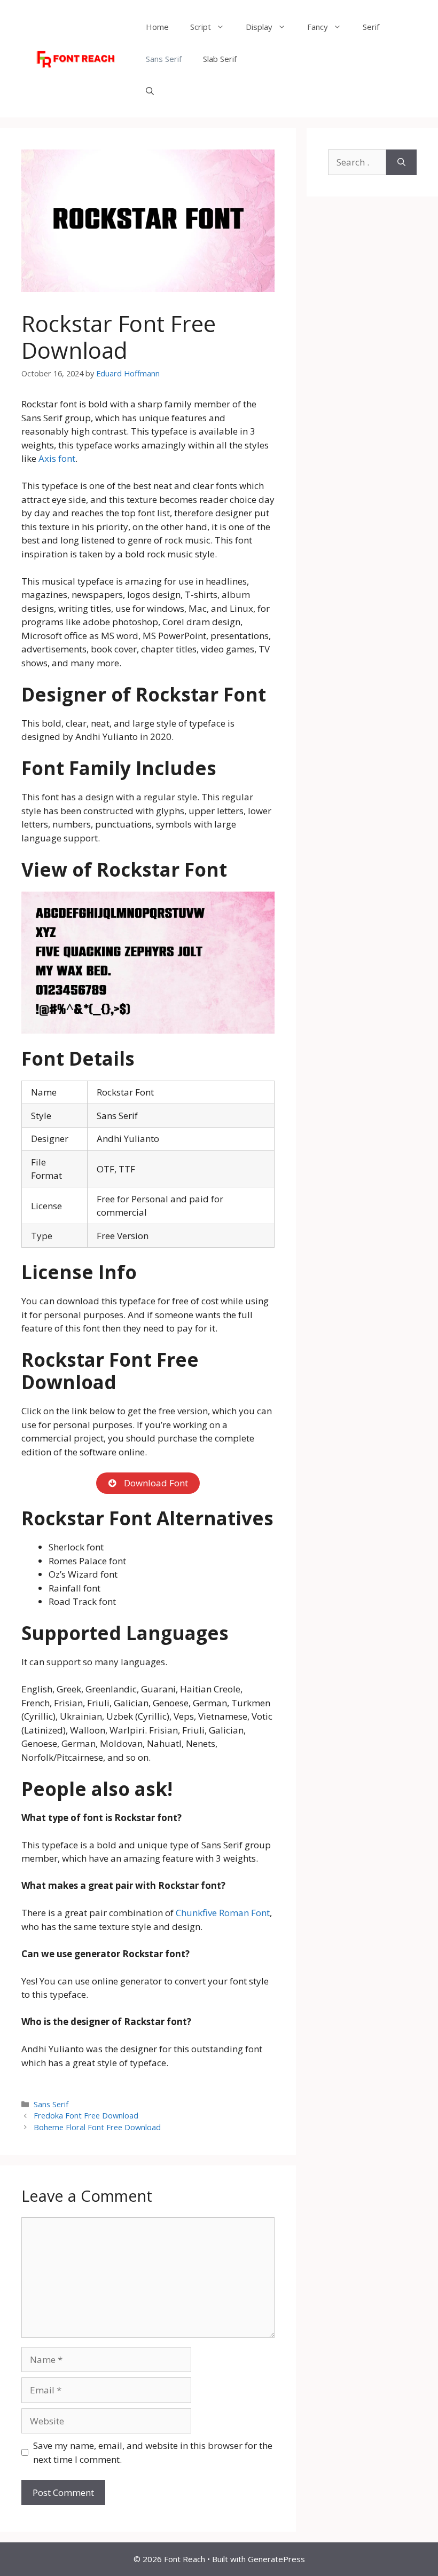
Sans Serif (164, 59)
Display (259, 27)
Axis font (57, 458)
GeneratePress (276, 2559)
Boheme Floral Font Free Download (97, 2127)
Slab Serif (220, 59)
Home (157, 27)
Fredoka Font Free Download (86, 2116)
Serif (371, 27)
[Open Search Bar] (150, 91)
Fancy (318, 27)
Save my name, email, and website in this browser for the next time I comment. (153, 2452)
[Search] (401, 162)
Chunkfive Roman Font (223, 1913)
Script (201, 27)
